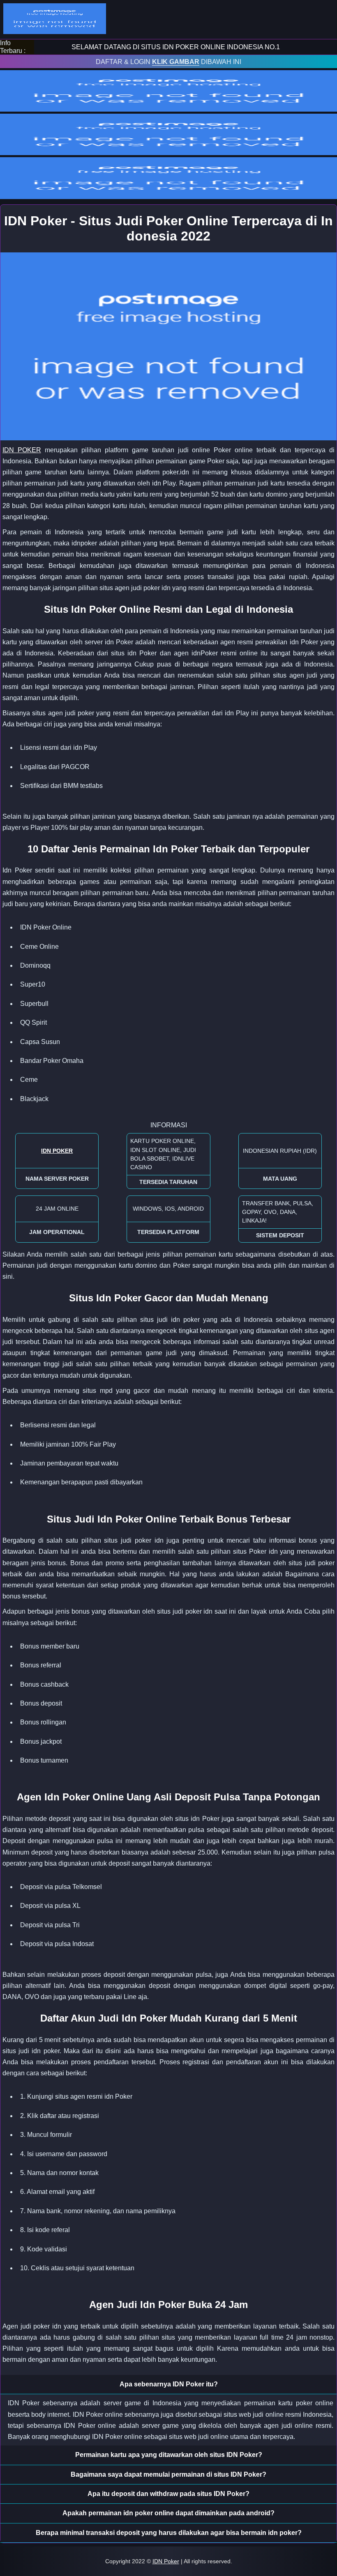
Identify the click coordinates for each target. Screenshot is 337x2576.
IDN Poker (166, 2561)
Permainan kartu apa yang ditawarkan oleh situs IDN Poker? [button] (169, 2455)
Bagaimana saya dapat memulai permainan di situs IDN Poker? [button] (168, 2474)
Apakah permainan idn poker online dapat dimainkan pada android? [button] (168, 2513)
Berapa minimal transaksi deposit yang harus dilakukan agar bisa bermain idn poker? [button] (169, 2533)
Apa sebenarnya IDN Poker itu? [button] (169, 2384)
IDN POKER (22, 450)
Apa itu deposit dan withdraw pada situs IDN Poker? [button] (168, 2494)
